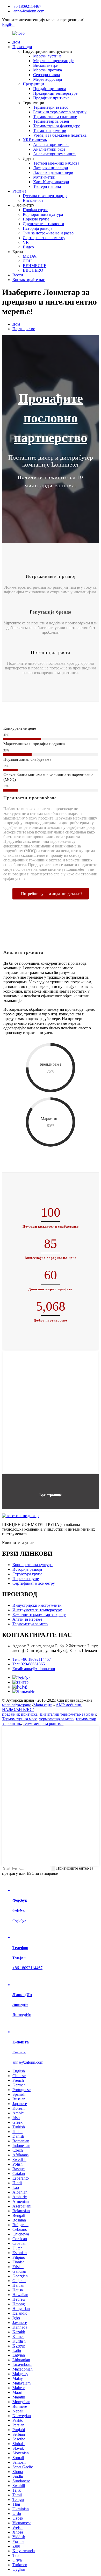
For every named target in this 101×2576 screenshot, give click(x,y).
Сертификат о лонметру (44, 238)
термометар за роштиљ (43, 1724)
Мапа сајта (43, 1705)
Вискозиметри (46, 65)
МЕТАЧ (30, 256)
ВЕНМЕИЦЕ (35, 266)
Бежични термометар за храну (60, 112)
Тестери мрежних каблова (56, 163)
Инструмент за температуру (37, 1610)
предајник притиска (20, 1714)
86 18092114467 (27, 6)
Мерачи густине (47, 56)
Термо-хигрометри (50, 131)
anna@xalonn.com (29, 11)
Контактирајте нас (29, 280)
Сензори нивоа (46, 75)
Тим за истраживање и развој (49, 233)
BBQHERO (33, 270)
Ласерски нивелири (51, 168)
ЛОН (27, 261)
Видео (28, 247)
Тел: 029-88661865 (29, 1664)
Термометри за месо (51, 107)
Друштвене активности (44, 224)
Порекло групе (36, 219)
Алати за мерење (27, 1619)
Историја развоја (38, 228)
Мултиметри (44, 177)
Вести (18, 275)
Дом (16, 42)
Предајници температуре (55, 93)
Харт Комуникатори (51, 182)
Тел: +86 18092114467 (32, 1659)
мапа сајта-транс (17, 1705)
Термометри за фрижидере (57, 126)
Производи (22, 47)
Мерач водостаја (48, 79)
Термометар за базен (51, 121)
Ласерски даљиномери (53, 172)
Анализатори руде (49, 149)
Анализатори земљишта (54, 154)
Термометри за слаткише (55, 117)
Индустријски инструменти (37, 1605)
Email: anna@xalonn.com (34, 1669)
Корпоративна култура (43, 214)
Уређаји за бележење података (60, 135)
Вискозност (33, 200)
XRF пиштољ (35, 140)
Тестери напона (47, 186)
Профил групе (35, 210)
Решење (19, 191)
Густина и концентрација (45, 196)
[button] (51, 894)
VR (26, 242)
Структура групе (27, 1574)
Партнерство (24, 329)
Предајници (33, 84)
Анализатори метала (51, 145)
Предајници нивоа (50, 89)
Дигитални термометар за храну (68, 1714)
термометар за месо (56, 1719)
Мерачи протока (48, 70)
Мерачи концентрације (53, 61)
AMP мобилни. (69, 1705)
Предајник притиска (51, 98)
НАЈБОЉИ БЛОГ (18, 1710)
